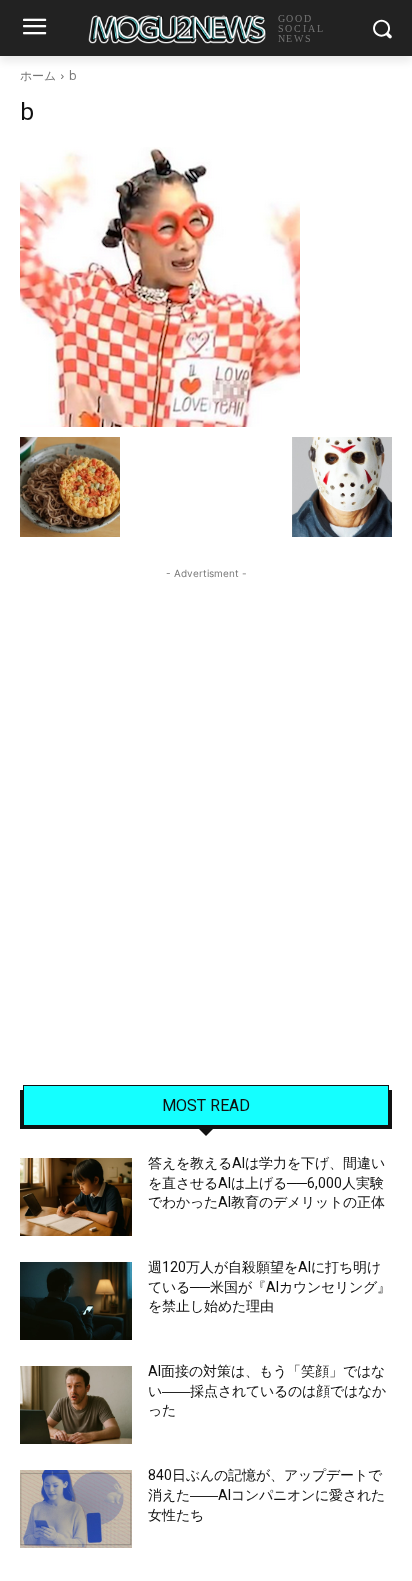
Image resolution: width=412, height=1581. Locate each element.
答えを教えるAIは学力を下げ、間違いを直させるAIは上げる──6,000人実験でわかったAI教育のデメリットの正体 (266, 1182)
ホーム (38, 75)
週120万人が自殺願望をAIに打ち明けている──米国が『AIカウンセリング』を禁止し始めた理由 (269, 1286)
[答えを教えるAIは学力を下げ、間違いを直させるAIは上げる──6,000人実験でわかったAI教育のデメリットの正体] (76, 1197)
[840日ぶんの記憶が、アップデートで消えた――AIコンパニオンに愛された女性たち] (76, 1509)
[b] (206, 287)
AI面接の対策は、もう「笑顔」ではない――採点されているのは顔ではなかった (267, 1390)
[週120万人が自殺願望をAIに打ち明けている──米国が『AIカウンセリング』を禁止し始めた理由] (76, 1301)
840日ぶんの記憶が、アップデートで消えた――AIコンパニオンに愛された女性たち (266, 1494)
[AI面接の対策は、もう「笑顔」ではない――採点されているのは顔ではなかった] (76, 1405)
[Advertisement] (206, 790)
